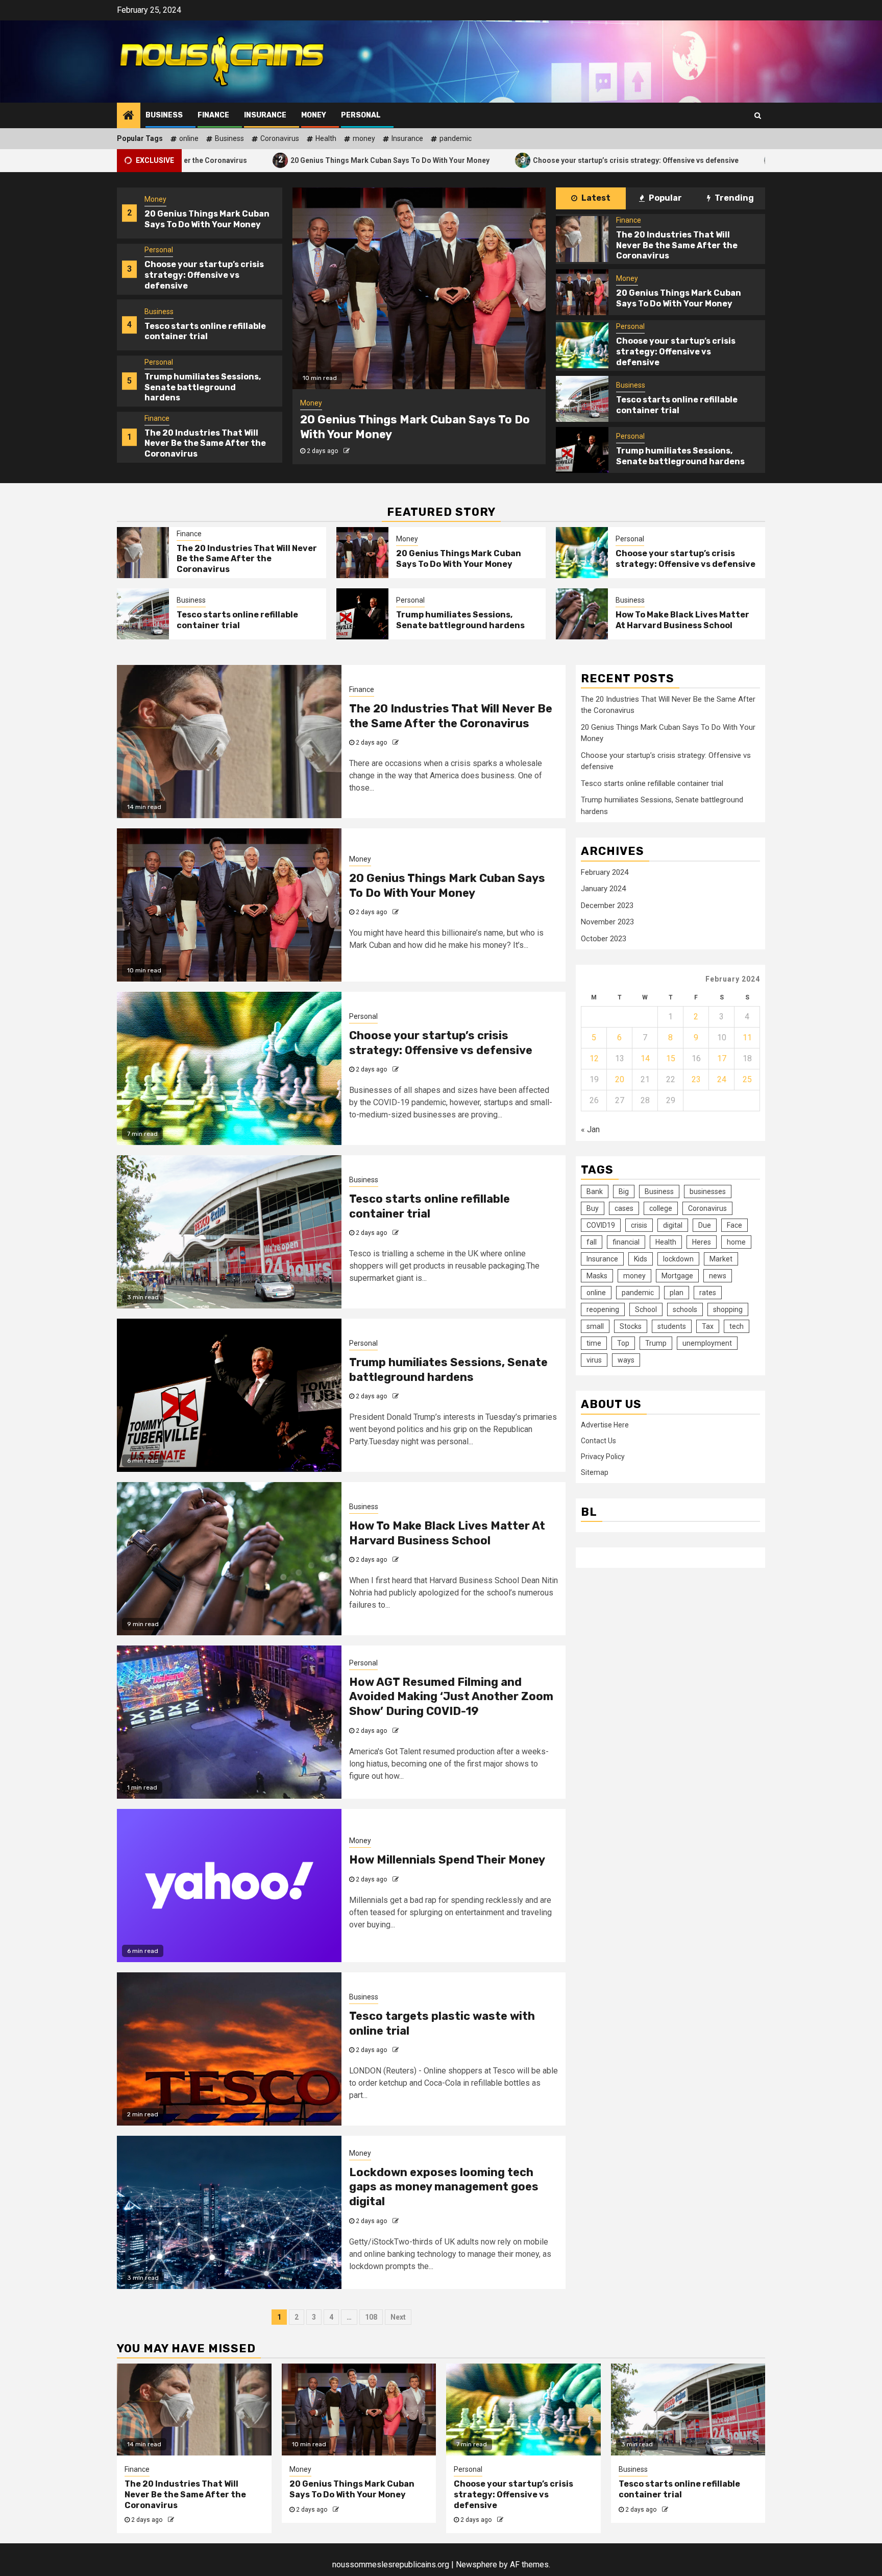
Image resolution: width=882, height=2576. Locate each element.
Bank (595, 1191)
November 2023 (607, 922)
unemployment (707, 1343)
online (189, 138)
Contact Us (598, 1440)
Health (326, 138)
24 (722, 1079)
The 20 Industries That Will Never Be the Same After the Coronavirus (205, 387)
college (661, 1208)
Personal (361, 115)
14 (645, 1058)
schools (685, 1309)
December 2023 (607, 905)
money (364, 138)
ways (626, 1360)
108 (371, 2317)
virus (594, 1360)
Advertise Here (605, 1424)
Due (705, 1225)
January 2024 (603, 889)
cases (624, 1208)
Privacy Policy (603, 1456)
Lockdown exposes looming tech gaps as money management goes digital (444, 2187)
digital (673, 1225)
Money (314, 115)
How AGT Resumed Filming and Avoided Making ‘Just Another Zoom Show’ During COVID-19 (451, 1697)
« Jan (590, 1129)
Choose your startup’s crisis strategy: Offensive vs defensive (505, 160)
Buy (593, 1208)
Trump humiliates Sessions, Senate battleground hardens (203, 331)
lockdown (678, 1259)
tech (737, 1326)
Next (398, 2317)
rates (708, 1293)
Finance (213, 115)
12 (594, 1058)
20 (620, 1079)
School (646, 1309)
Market (721, 1259)
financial (626, 1242)
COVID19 (601, 1225)
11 (747, 1037)
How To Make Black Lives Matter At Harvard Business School (682, 620)
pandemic (456, 138)
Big (624, 1191)
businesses (708, 1191)
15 (671, 1058)
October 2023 (604, 939)
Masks (597, 1276)
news (718, 1276)
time (594, 1343)
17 (722, 1058)
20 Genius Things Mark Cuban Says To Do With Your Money (259, 160)
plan (677, 1293)
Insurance (265, 115)
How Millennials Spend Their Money (447, 1860)
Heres (702, 1242)
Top (623, 1343)
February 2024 (605, 872)
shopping (728, 1309)
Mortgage (677, 1276)
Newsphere (476, 2565)
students (672, 1326)
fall (592, 1242)
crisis (639, 1225)
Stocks (631, 1326)
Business (164, 115)
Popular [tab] (665, 198)
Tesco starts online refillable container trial (724, 160)
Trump (656, 1343)
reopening (603, 1309)
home (736, 1242)
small (595, 1326)
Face (734, 1225)
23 (696, 1079)
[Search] (758, 115)
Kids (641, 1259)
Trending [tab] (733, 198)
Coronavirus (280, 138)
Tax (708, 1326)
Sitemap (595, 1472)
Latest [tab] (595, 198)
